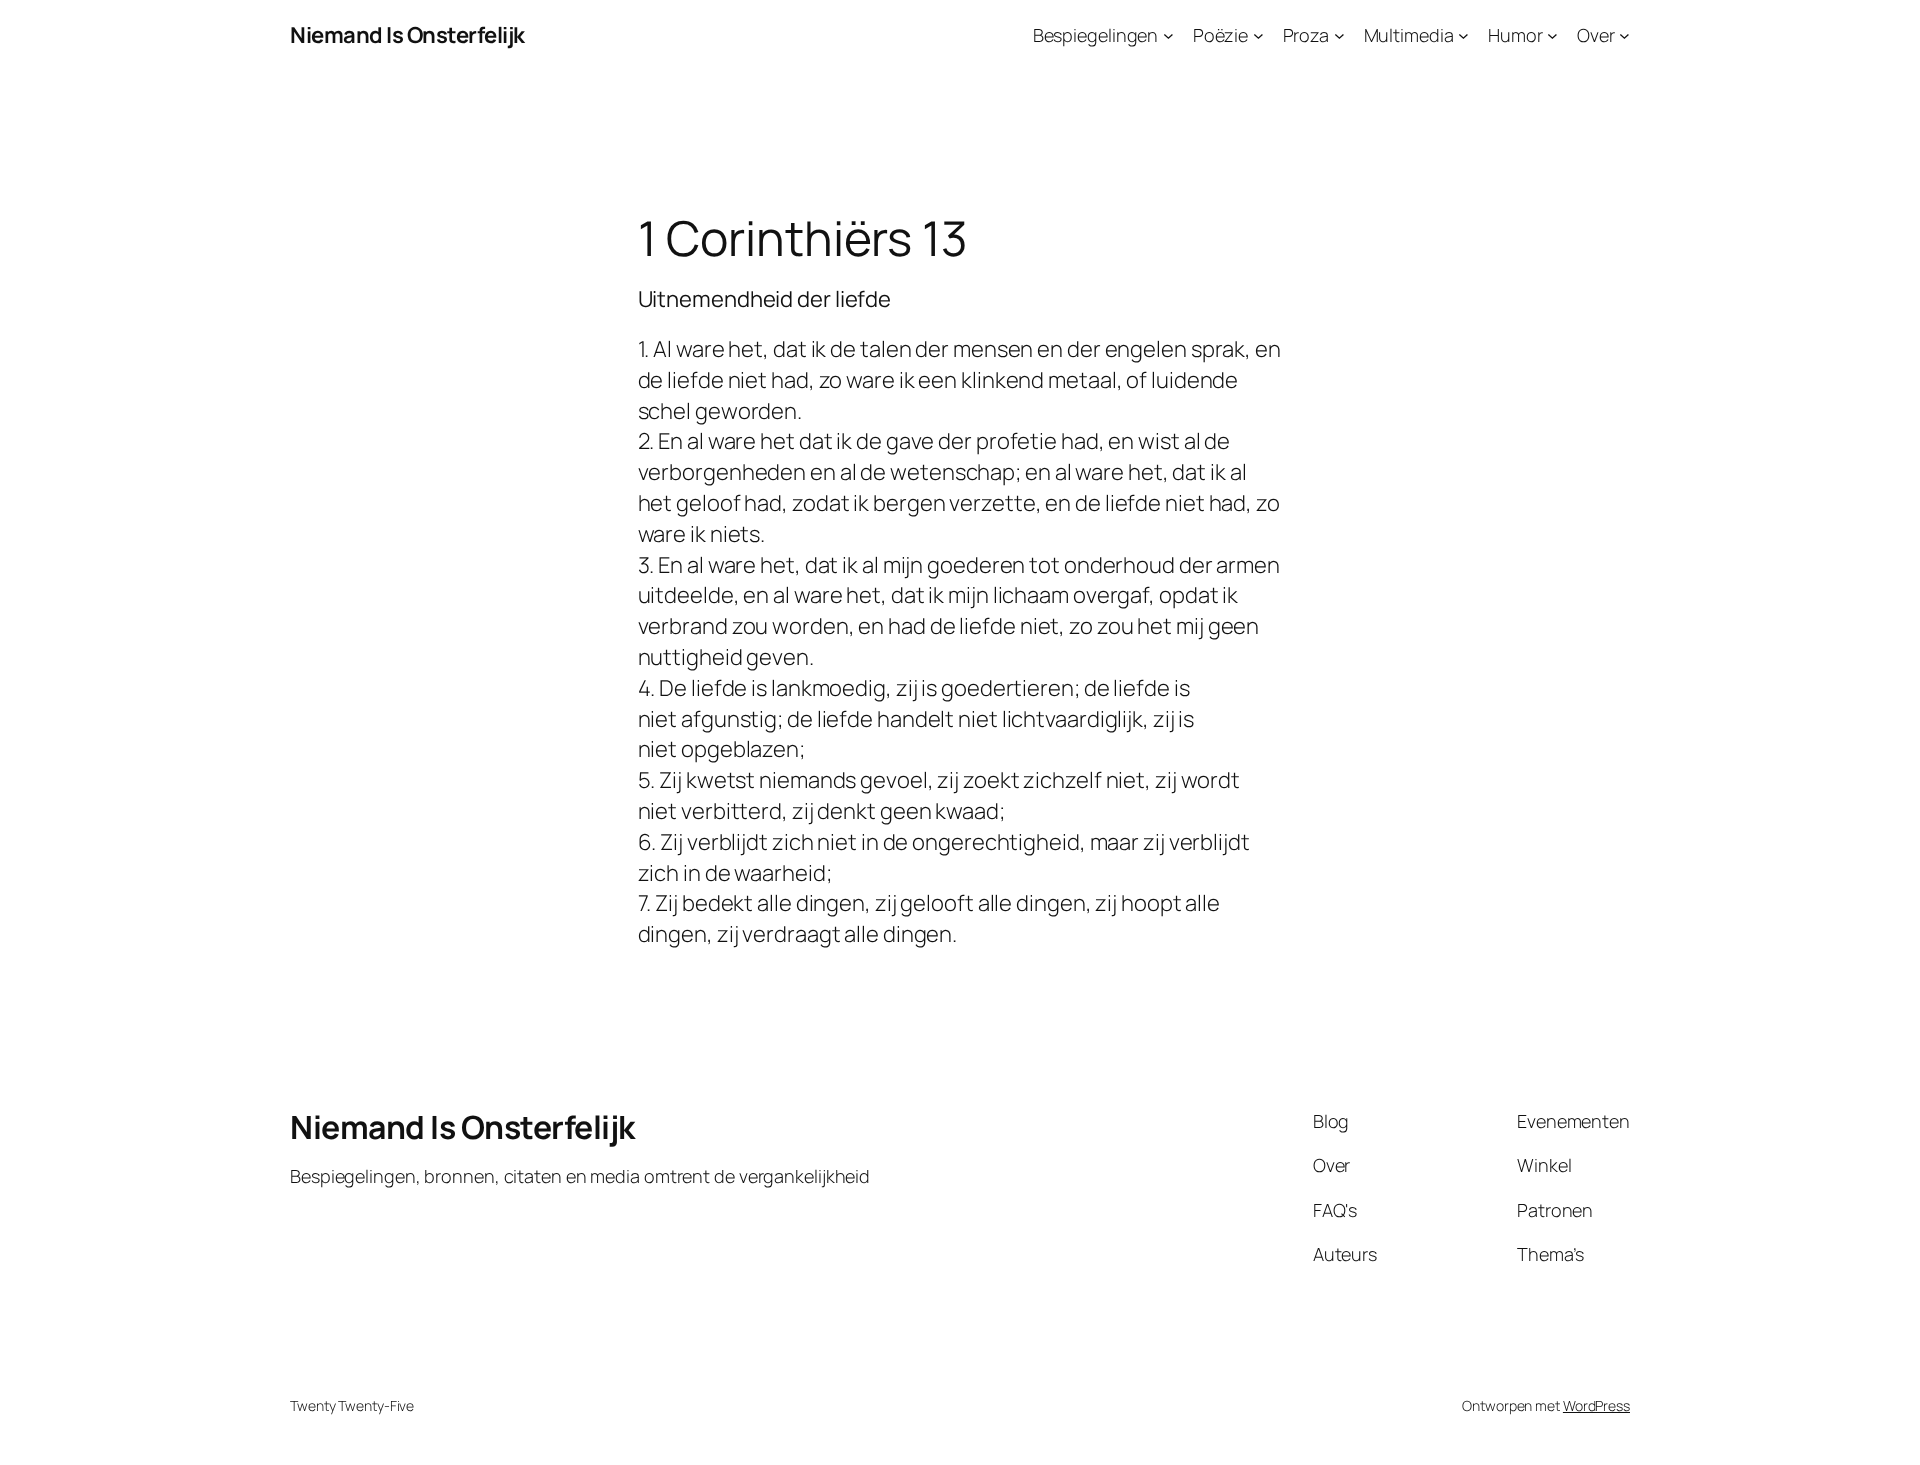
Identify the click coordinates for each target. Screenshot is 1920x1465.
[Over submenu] (1624, 35)
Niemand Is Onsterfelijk (407, 35)
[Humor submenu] (1552, 35)
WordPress (1596, 1405)
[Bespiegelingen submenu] (1168, 35)
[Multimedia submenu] (1463, 35)
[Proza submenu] (1339, 35)
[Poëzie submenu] (1258, 35)
